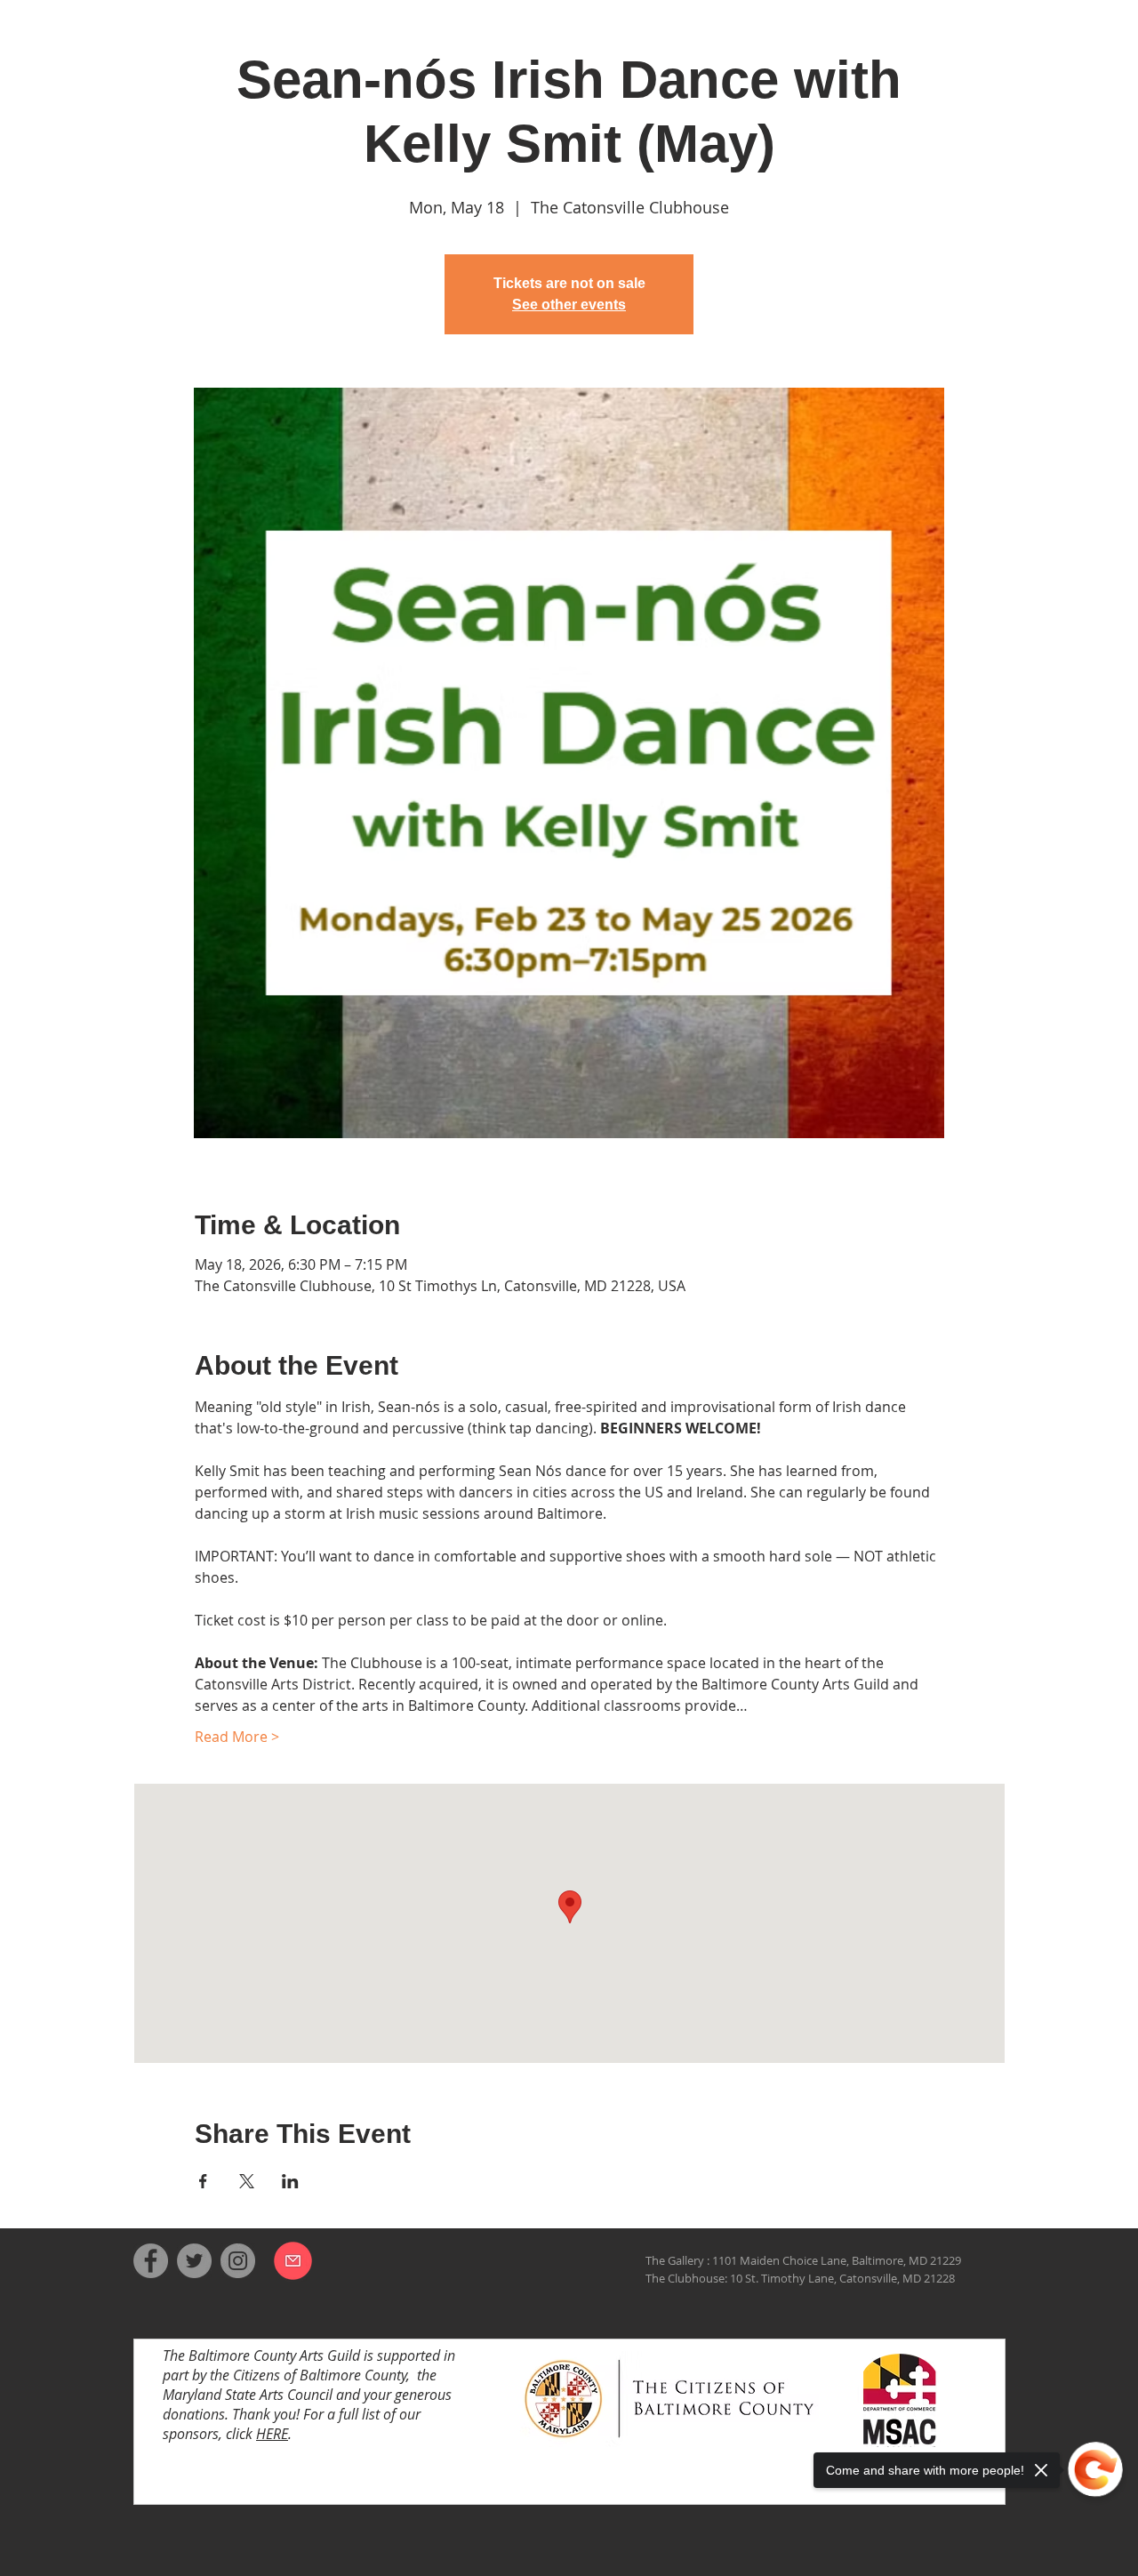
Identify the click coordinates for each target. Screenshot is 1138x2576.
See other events (569, 305)
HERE (272, 2434)
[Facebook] (151, 2261)
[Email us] (293, 2260)
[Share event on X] (247, 2181)
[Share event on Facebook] (203, 2181)
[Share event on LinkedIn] (290, 2181)
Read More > (237, 1737)
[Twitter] (194, 2261)
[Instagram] (238, 2261)
